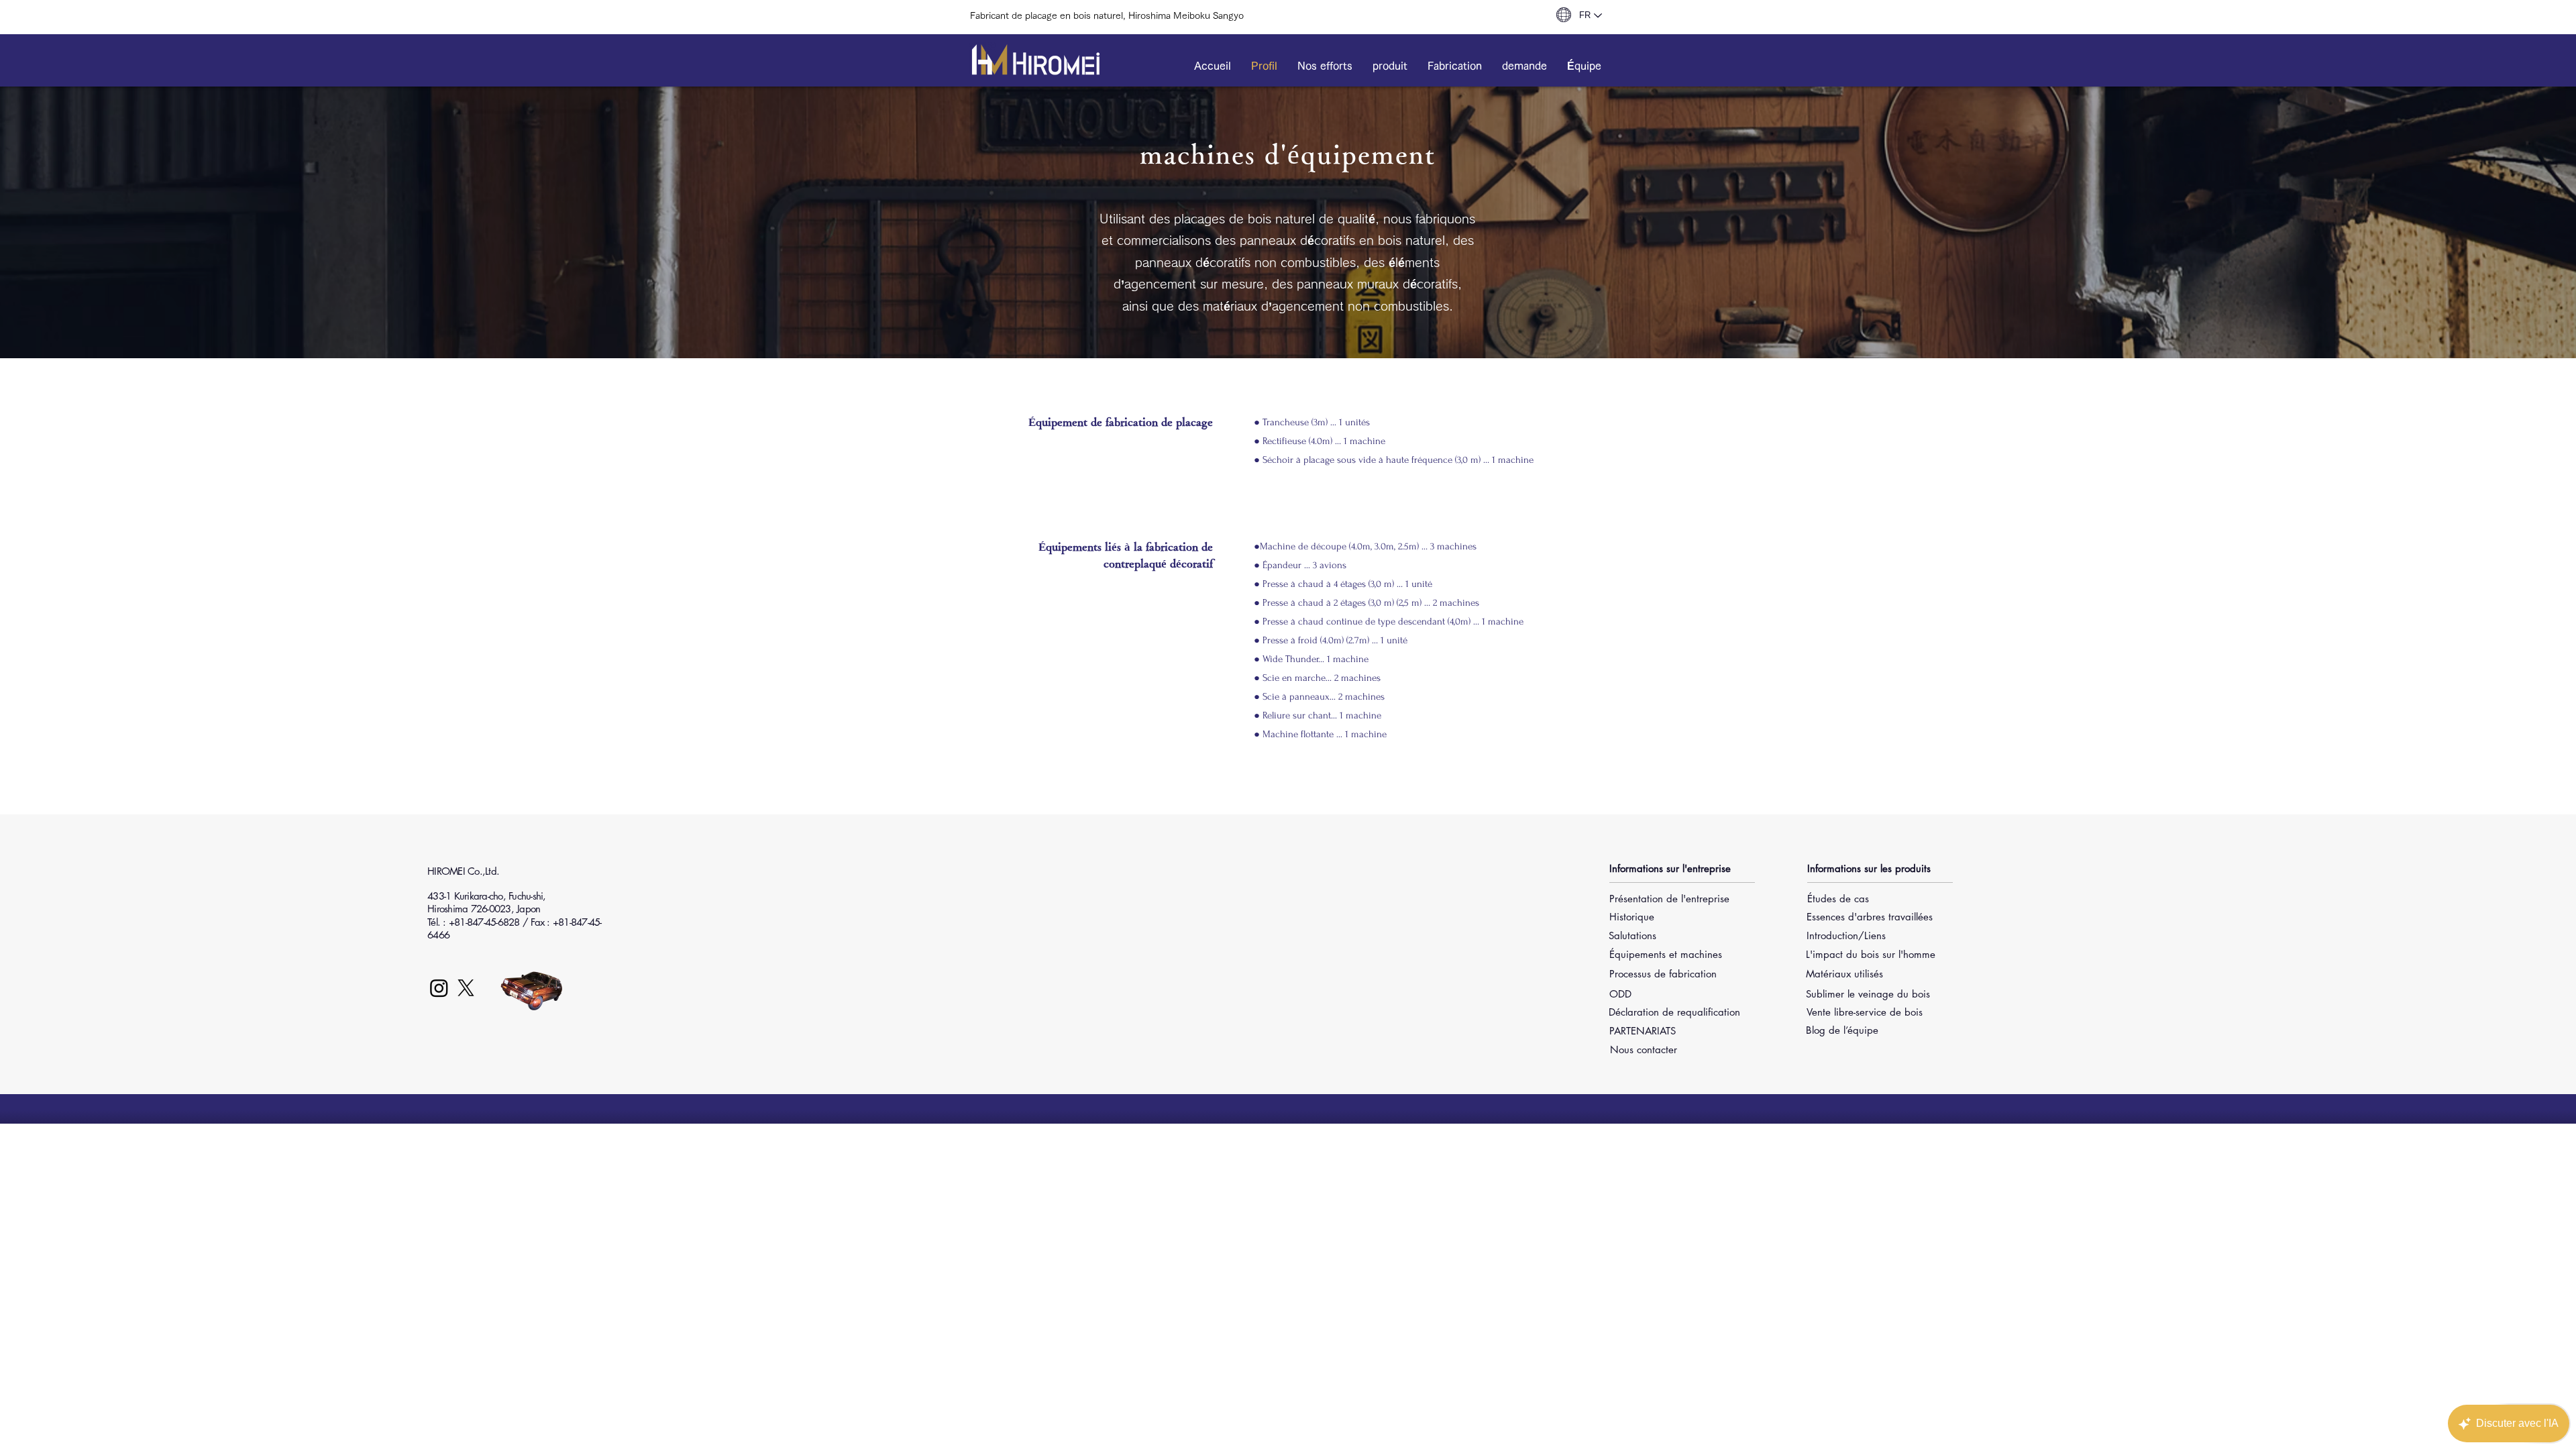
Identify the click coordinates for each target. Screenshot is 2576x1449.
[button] (1325, 66)
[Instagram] (439, 988)
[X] (466, 988)
